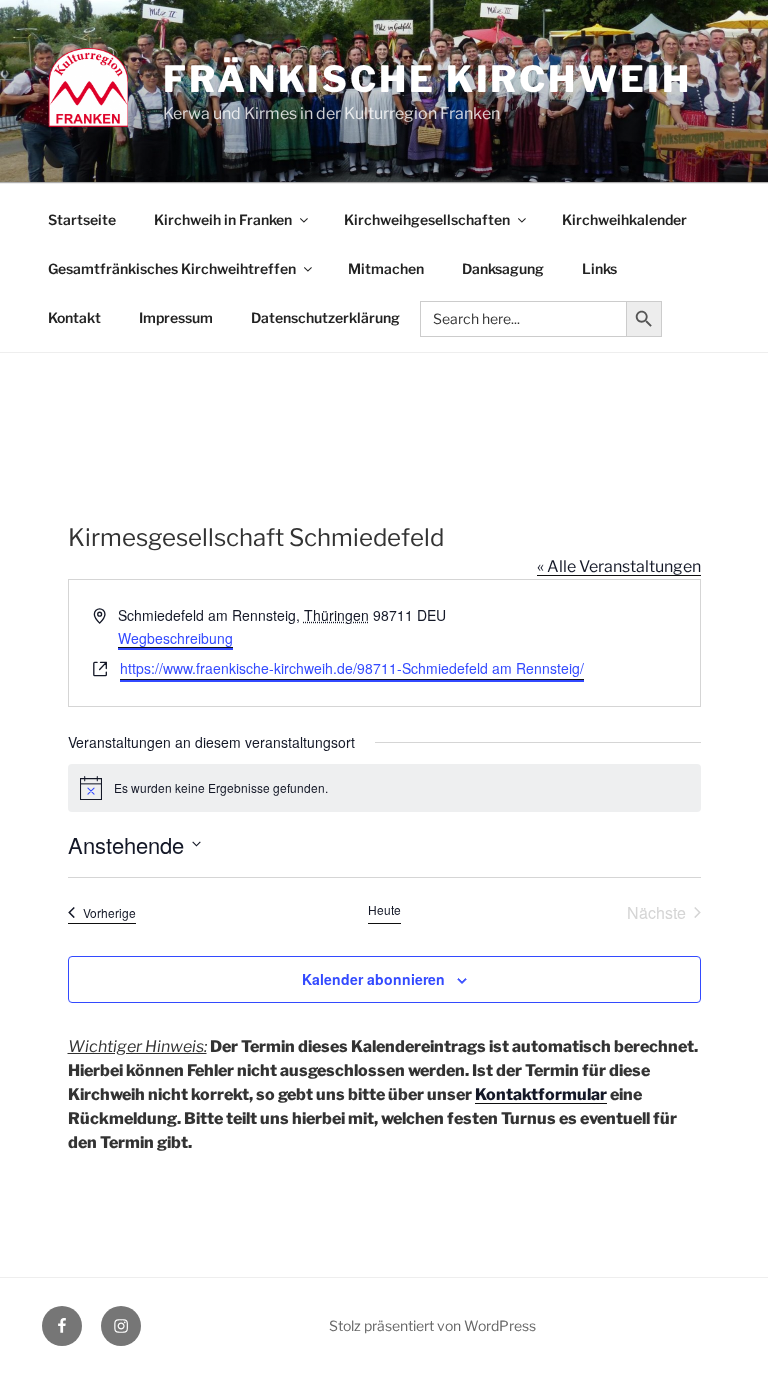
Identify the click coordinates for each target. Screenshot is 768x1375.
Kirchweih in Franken (223, 219)
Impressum (176, 317)
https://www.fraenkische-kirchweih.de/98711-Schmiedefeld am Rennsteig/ (352, 668)
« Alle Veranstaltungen (619, 566)
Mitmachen (386, 268)
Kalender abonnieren (373, 979)
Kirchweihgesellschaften (427, 219)
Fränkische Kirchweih (427, 79)
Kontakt (74, 317)
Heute (384, 910)
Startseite (82, 219)
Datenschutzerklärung (325, 317)
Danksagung (503, 268)
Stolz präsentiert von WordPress (432, 1325)
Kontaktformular (541, 1094)
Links (599, 268)
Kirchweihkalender (624, 219)
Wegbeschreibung (175, 638)
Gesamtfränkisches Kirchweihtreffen (172, 268)
